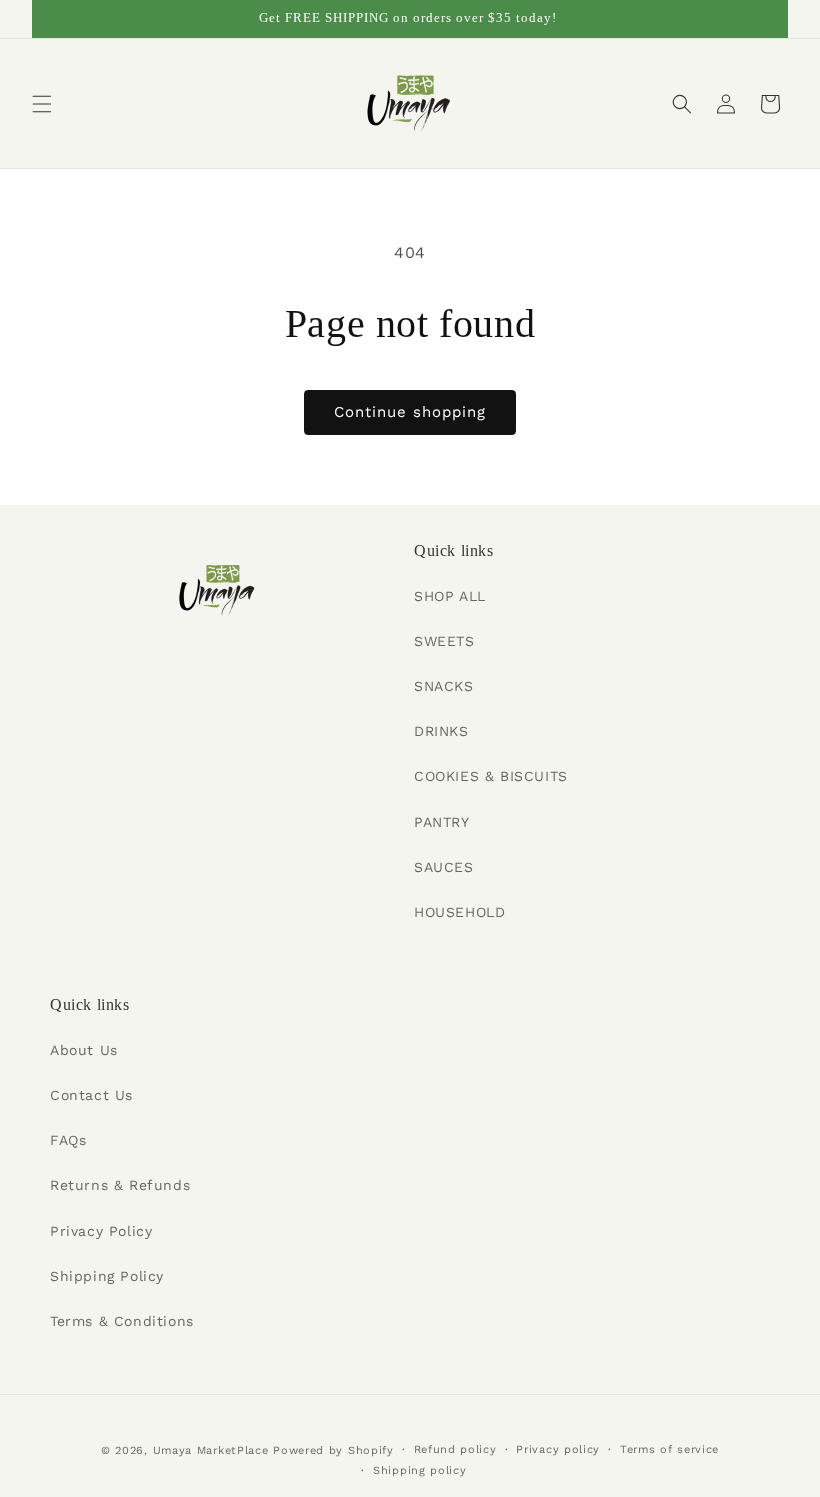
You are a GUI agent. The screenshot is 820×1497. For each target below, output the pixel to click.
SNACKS (444, 686)
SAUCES (444, 867)
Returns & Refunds (120, 1185)
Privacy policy (558, 1449)
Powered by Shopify (333, 1450)
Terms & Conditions (122, 1321)
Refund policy (455, 1449)
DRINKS (441, 731)
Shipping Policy (107, 1276)
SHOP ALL (450, 596)
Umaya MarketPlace (211, 1450)
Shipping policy (420, 1470)
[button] (42, 104)
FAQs (68, 1140)
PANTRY (442, 822)
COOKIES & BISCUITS (491, 776)
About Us (84, 1050)
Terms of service (669, 1449)
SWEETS (444, 641)
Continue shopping (410, 412)
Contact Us (91, 1095)
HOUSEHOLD (459, 912)
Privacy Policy (101, 1231)
